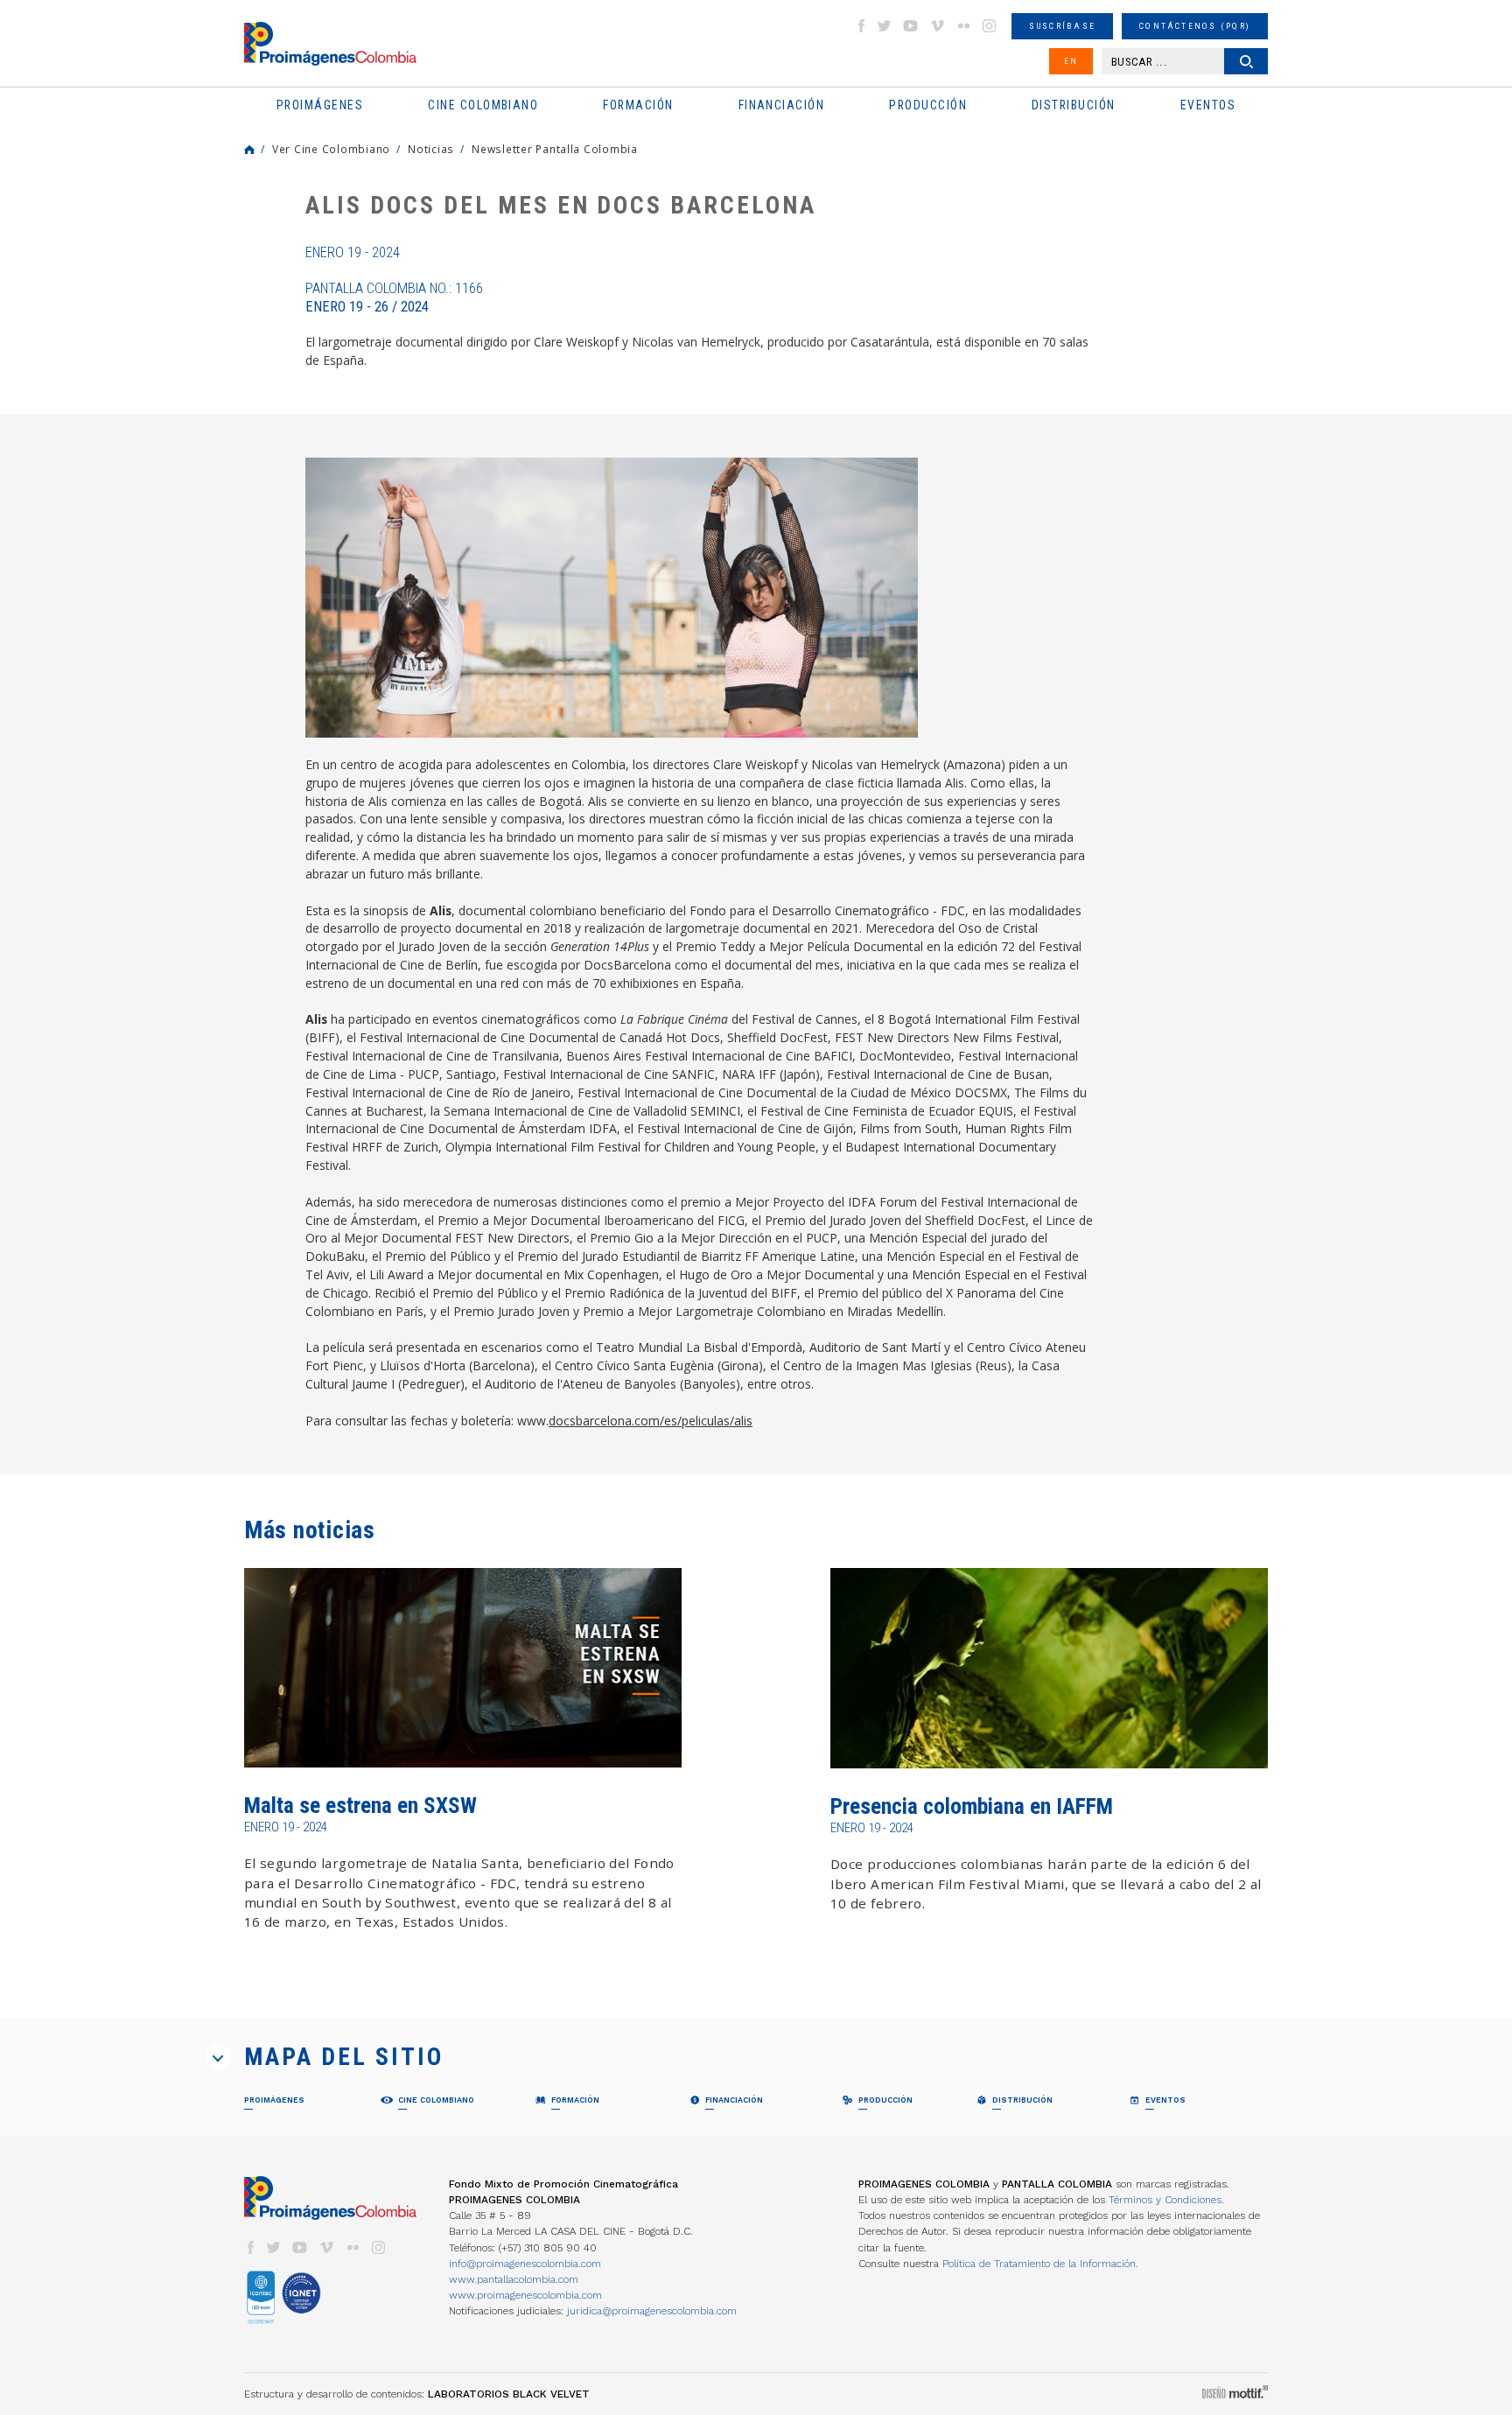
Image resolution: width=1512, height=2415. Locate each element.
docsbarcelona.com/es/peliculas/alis (651, 1421)
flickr (963, 26)
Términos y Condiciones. (1166, 2200)
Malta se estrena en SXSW (360, 1806)
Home (249, 150)
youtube (911, 26)
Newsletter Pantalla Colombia (555, 149)
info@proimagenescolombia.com (525, 2264)
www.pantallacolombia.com (514, 2279)
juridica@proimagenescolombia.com (652, 2311)
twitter (885, 26)
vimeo (937, 26)
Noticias (431, 149)
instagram (990, 26)
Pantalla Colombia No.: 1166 (394, 297)
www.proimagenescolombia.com (525, 2295)
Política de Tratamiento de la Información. (1040, 2264)
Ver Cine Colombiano (331, 149)
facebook (861, 26)
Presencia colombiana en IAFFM (972, 1806)
